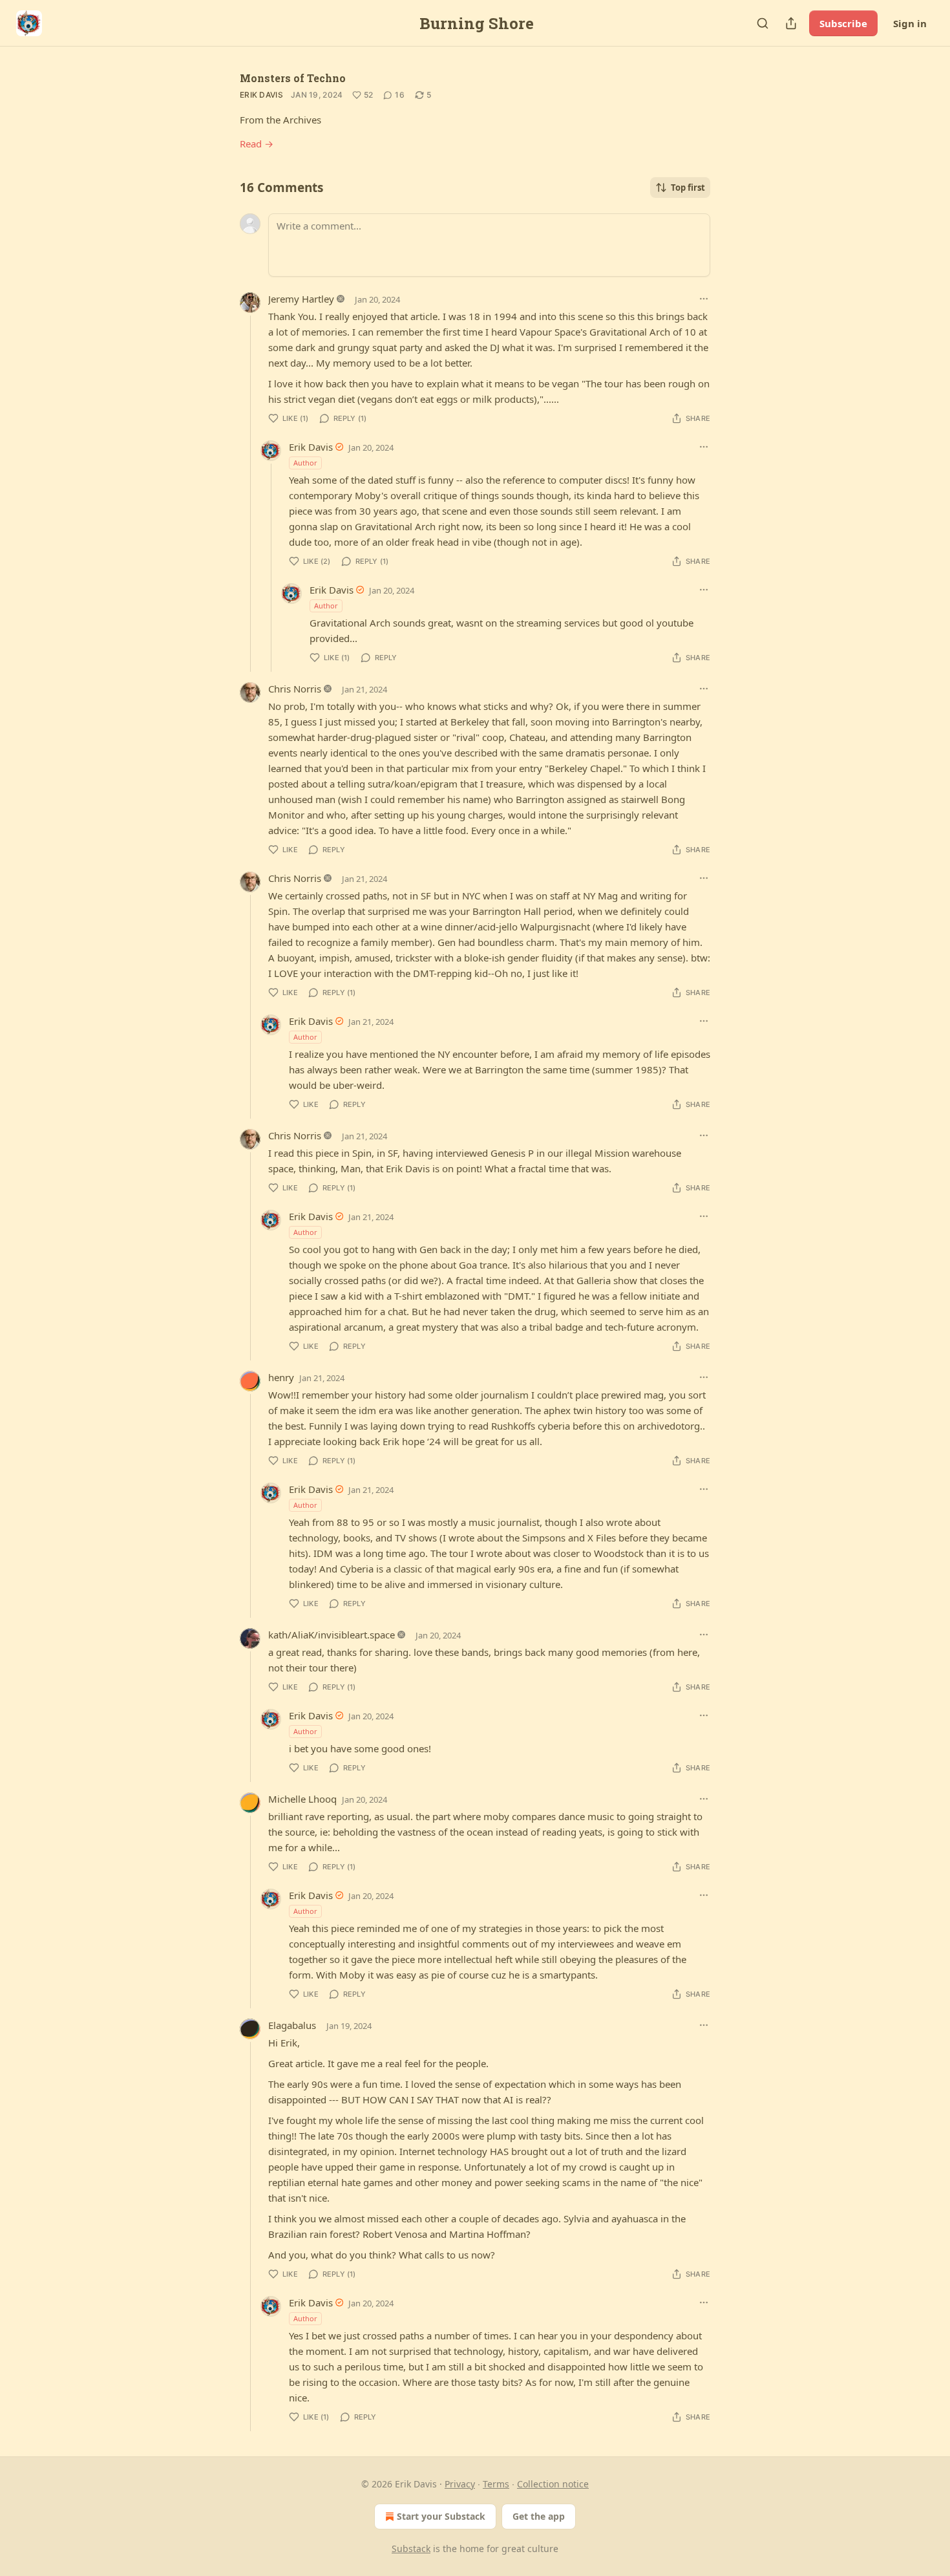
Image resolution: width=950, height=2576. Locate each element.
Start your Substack (441, 2516)
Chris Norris (295, 689)
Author (305, 463)
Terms (496, 2484)
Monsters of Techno (293, 78)
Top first (688, 188)
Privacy (460, 2484)
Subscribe (843, 23)
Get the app (539, 2516)
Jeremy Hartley (301, 299)
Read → (257, 144)
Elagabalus (292, 2025)
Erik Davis (261, 95)
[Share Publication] (791, 23)
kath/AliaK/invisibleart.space (332, 1635)
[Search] (763, 23)
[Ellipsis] (704, 299)
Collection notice (553, 2484)
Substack (411, 2549)
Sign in (910, 23)
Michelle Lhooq (302, 1799)
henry (281, 1377)
